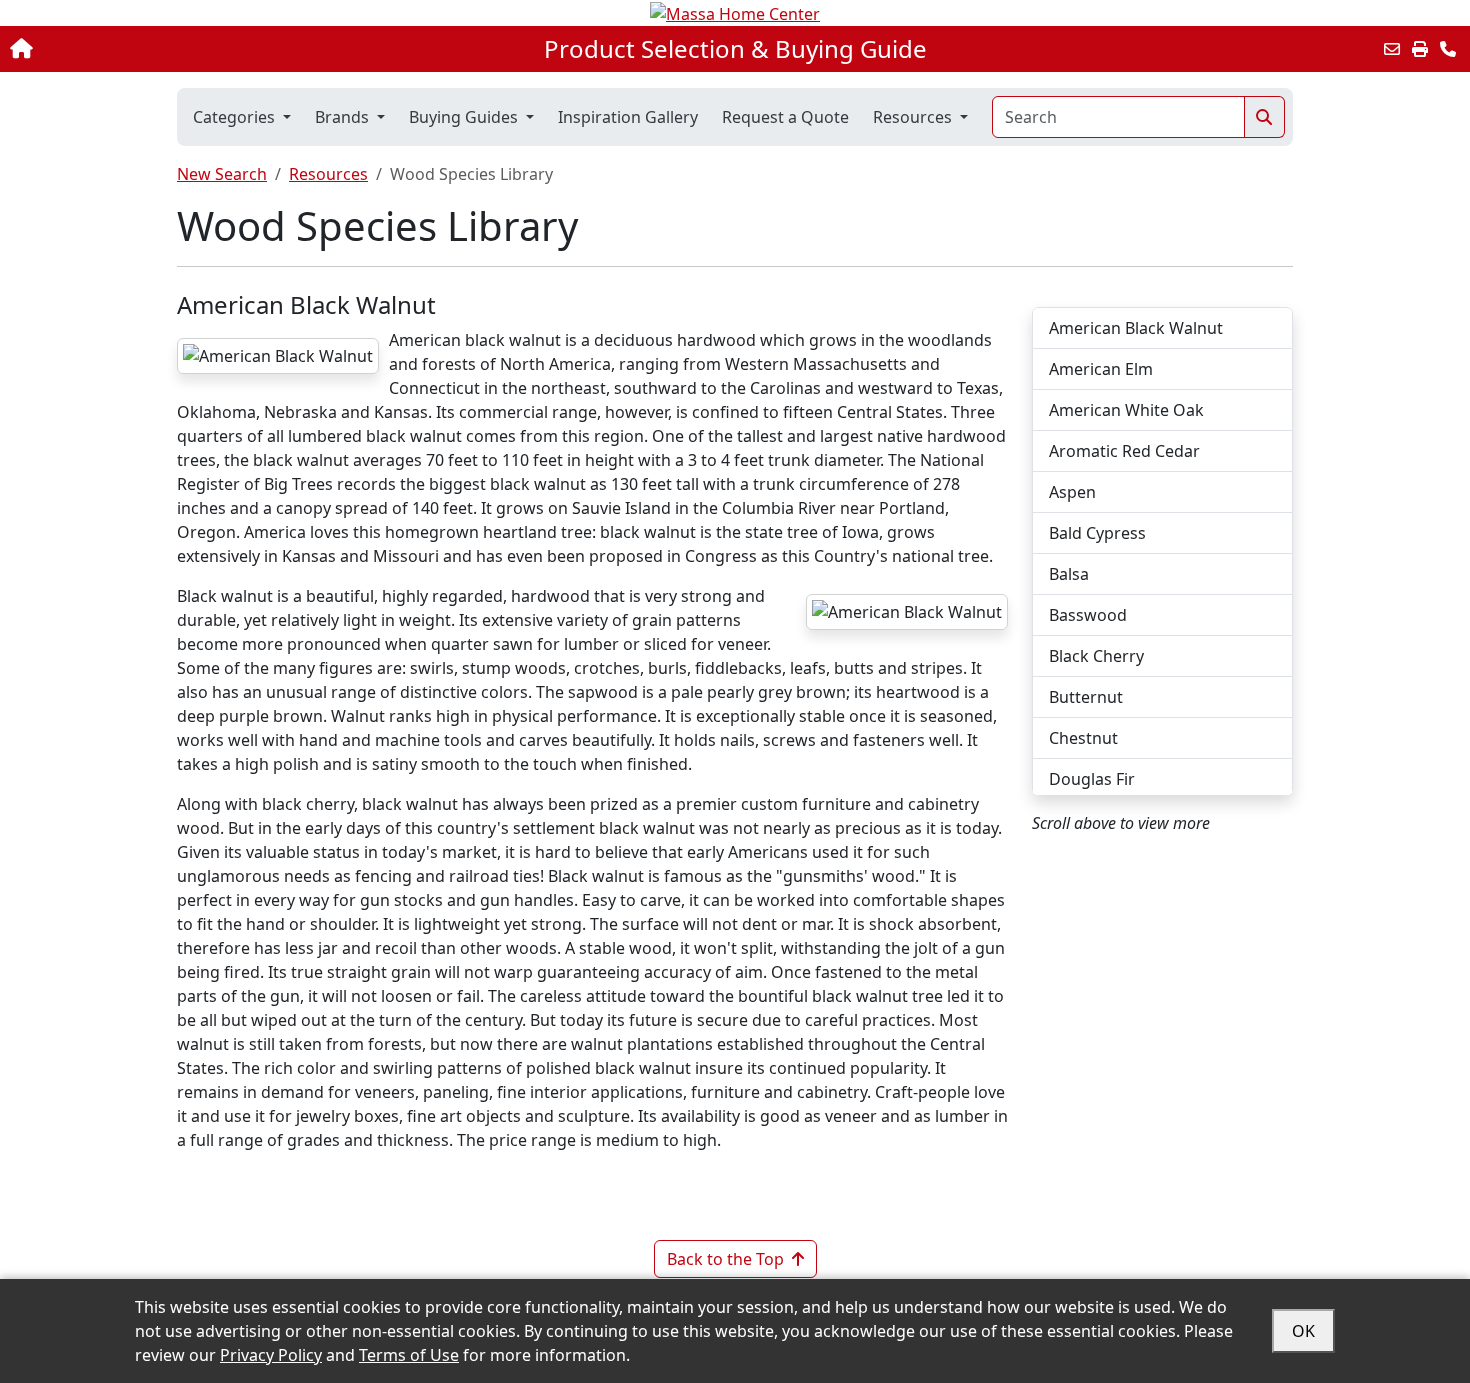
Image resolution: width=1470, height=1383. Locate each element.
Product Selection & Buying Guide (735, 49)
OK (1303, 1331)
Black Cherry (1096, 656)
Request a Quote (785, 117)
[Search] (1264, 117)
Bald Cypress (1097, 533)
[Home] (153, 49)
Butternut (1086, 697)
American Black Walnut (1136, 328)
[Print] (1420, 49)
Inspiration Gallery (628, 117)
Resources (328, 174)
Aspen (1072, 492)
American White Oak (1126, 410)
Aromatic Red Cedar (1124, 451)
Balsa (1069, 574)
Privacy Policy (271, 1355)
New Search (222, 174)
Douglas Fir (1092, 779)
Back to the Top (725, 1259)
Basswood (1088, 615)
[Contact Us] (1448, 49)
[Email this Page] (1392, 49)
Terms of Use (409, 1355)
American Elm (1101, 369)
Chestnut (1083, 738)
